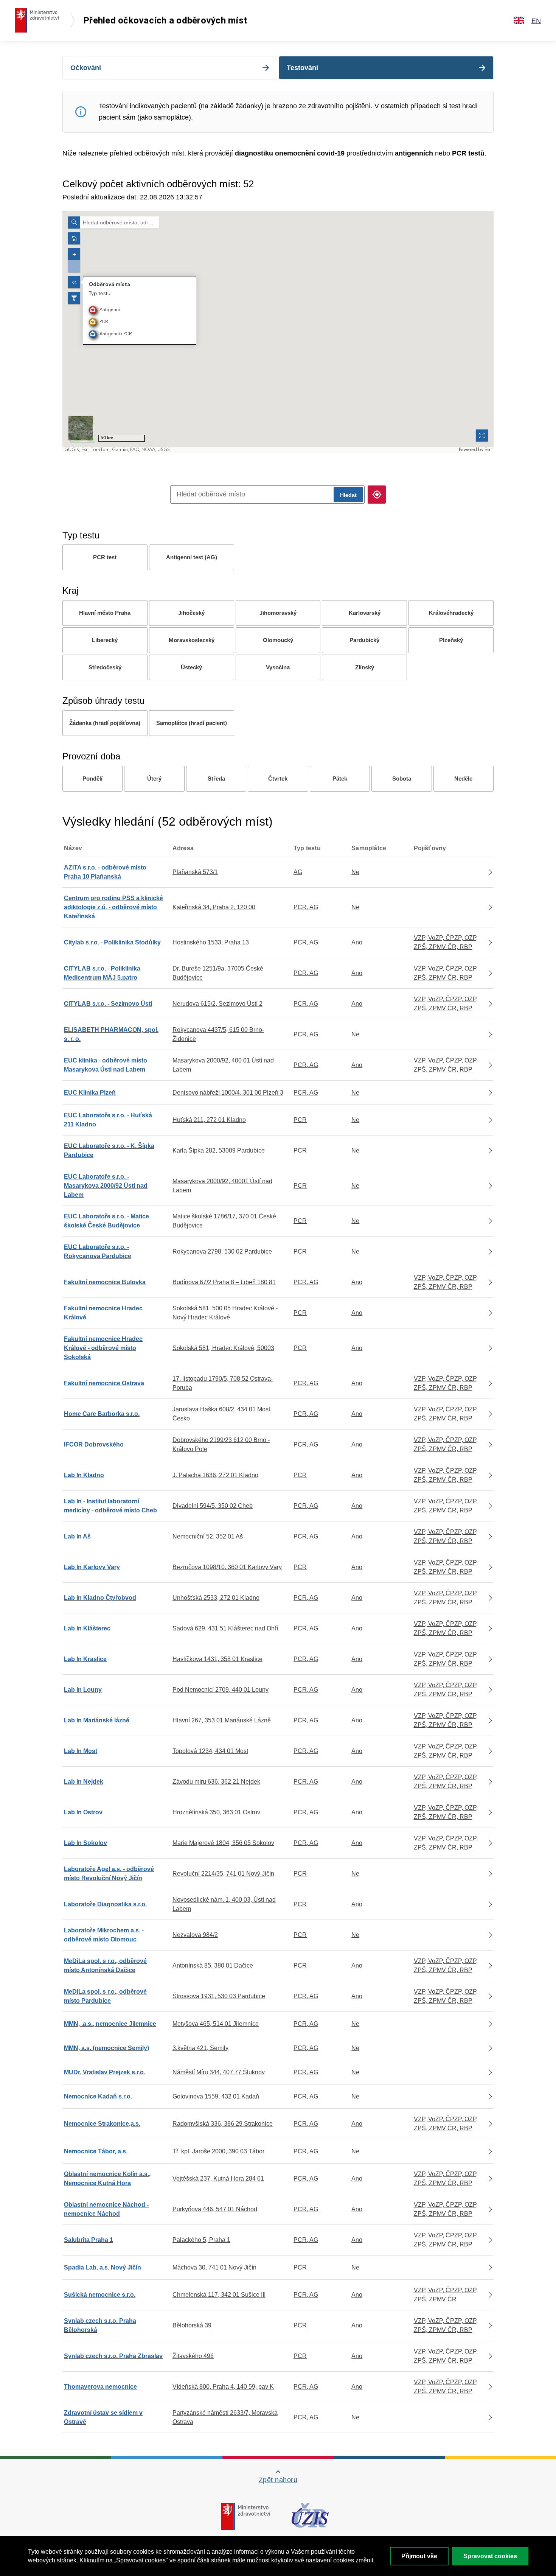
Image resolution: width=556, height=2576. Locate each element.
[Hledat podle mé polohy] (377, 495)
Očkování (86, 68)
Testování (302, 68)
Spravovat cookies (490, 2556)
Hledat (348, 495)
